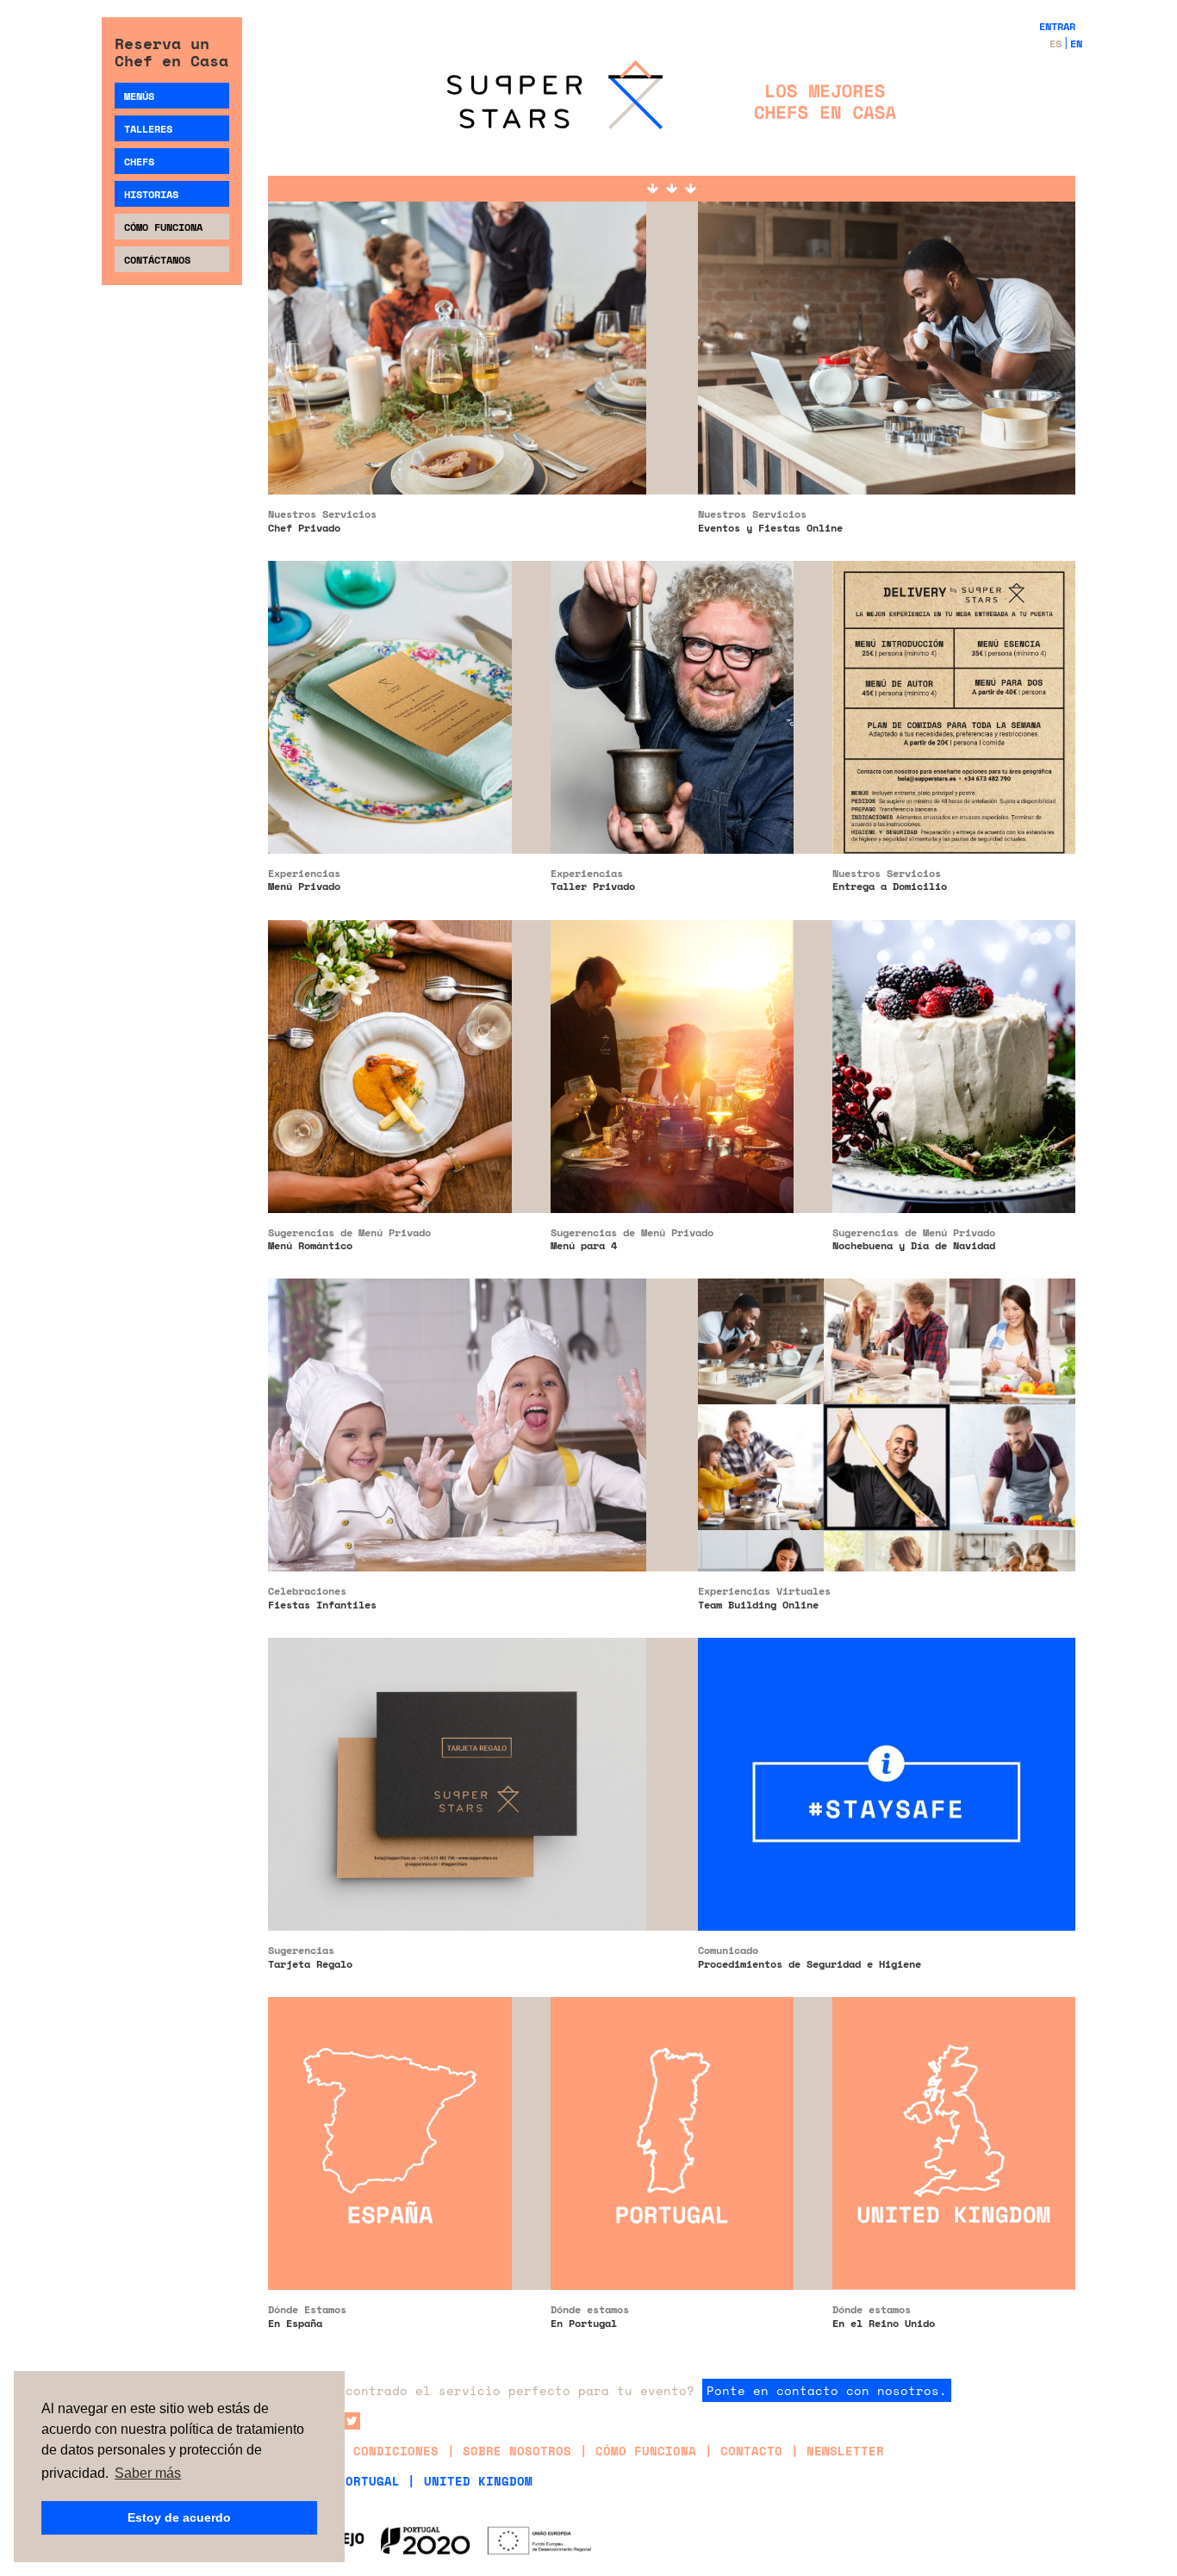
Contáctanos (157, 260)
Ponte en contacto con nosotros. (827, 2390)
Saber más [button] (148, 2473)
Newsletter (845, 2451)
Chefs (139, 162)
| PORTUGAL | (369, 2481)
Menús (139, 96)
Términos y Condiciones (353, 2451)
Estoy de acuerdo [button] (179, 2517)
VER (457, 223)
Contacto (751, 2451)
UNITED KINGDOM (478, 2481)
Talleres (148, 129)
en (1076, 44)
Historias (151, 194)
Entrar (1057, 26)
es (1056, 44)
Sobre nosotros (517, 2451)
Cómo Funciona (163, 227)
